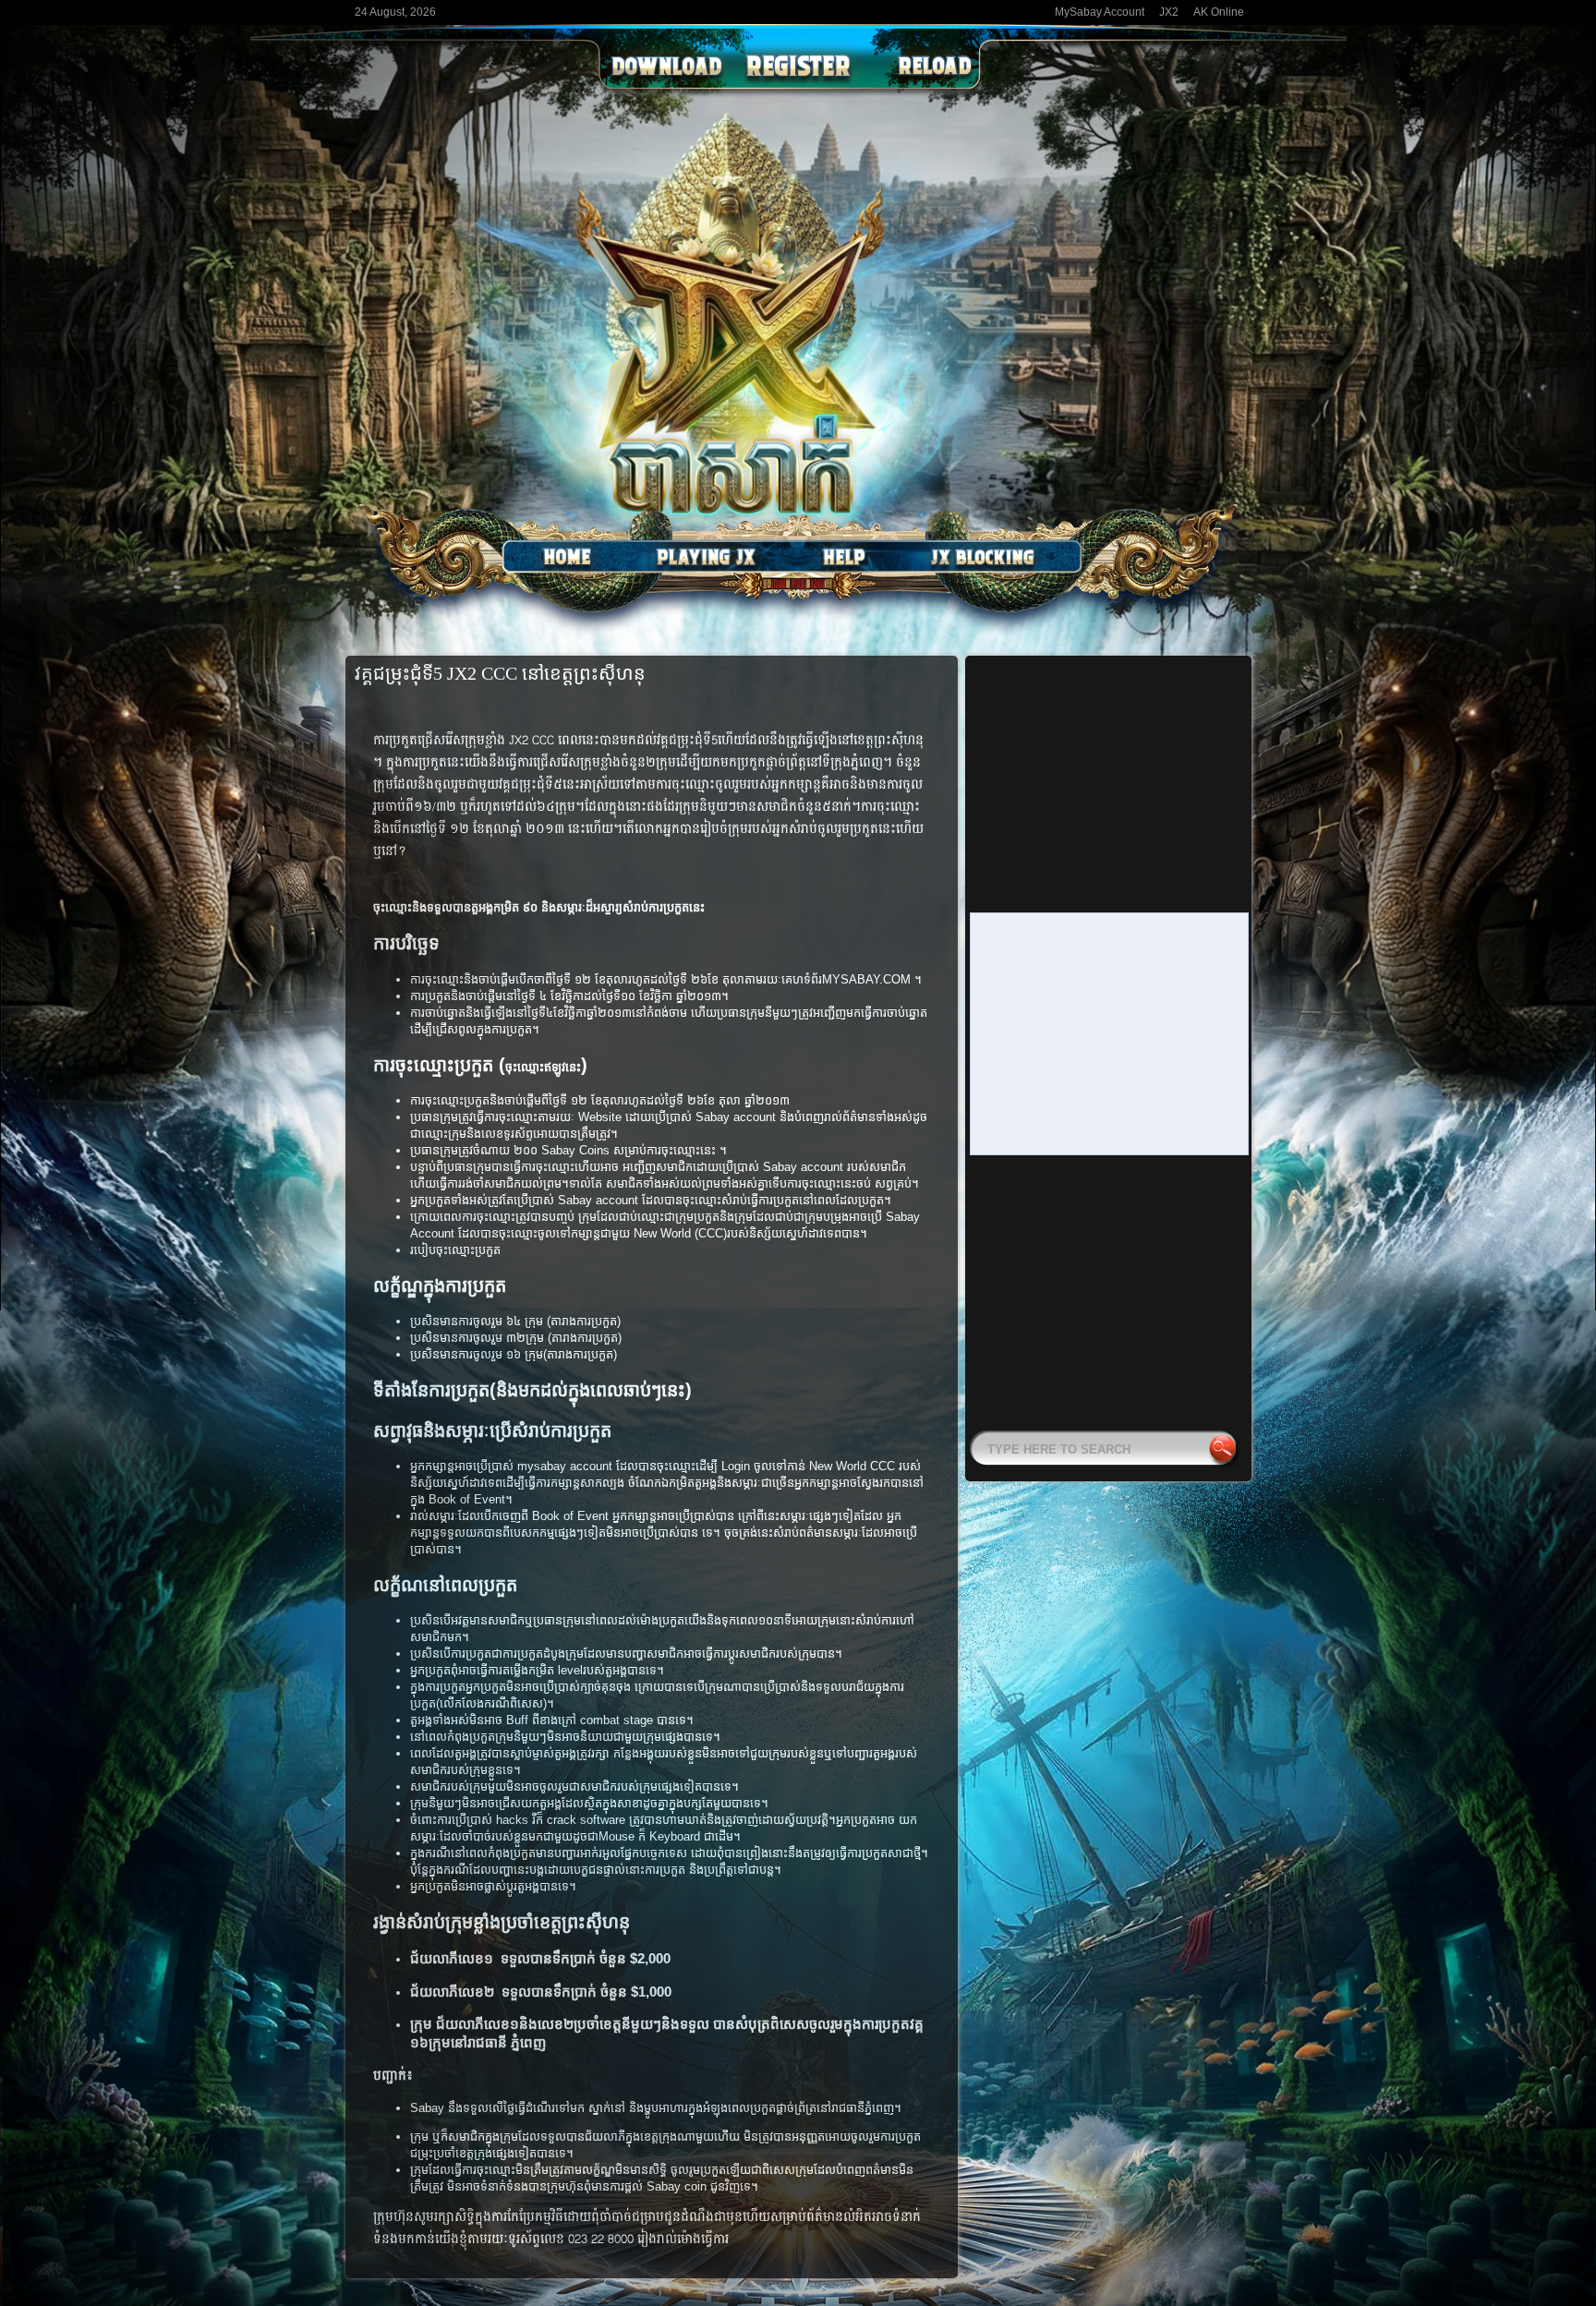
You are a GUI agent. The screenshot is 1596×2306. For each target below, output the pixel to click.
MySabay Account (1100, 12)
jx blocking (983, 557)
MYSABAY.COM (868, 979)
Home (567, 557)
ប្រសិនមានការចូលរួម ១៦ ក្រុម (477, 1354)
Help (844, 557)
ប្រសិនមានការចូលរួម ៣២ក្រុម (477, 1338)
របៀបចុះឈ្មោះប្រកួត (455, 1250)
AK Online (1219, 12)
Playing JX (706, 557)
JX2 (1169, 12)
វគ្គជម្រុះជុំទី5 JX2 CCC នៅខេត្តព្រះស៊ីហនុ (500, 673)
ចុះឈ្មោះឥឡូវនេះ (543, 1067)
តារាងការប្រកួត (584, 1321)
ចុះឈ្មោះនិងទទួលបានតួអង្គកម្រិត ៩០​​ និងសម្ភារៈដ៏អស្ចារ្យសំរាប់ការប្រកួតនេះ (539, 907)
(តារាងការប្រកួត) (585, 1338)
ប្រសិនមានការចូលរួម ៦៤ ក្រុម (477, 1321)
